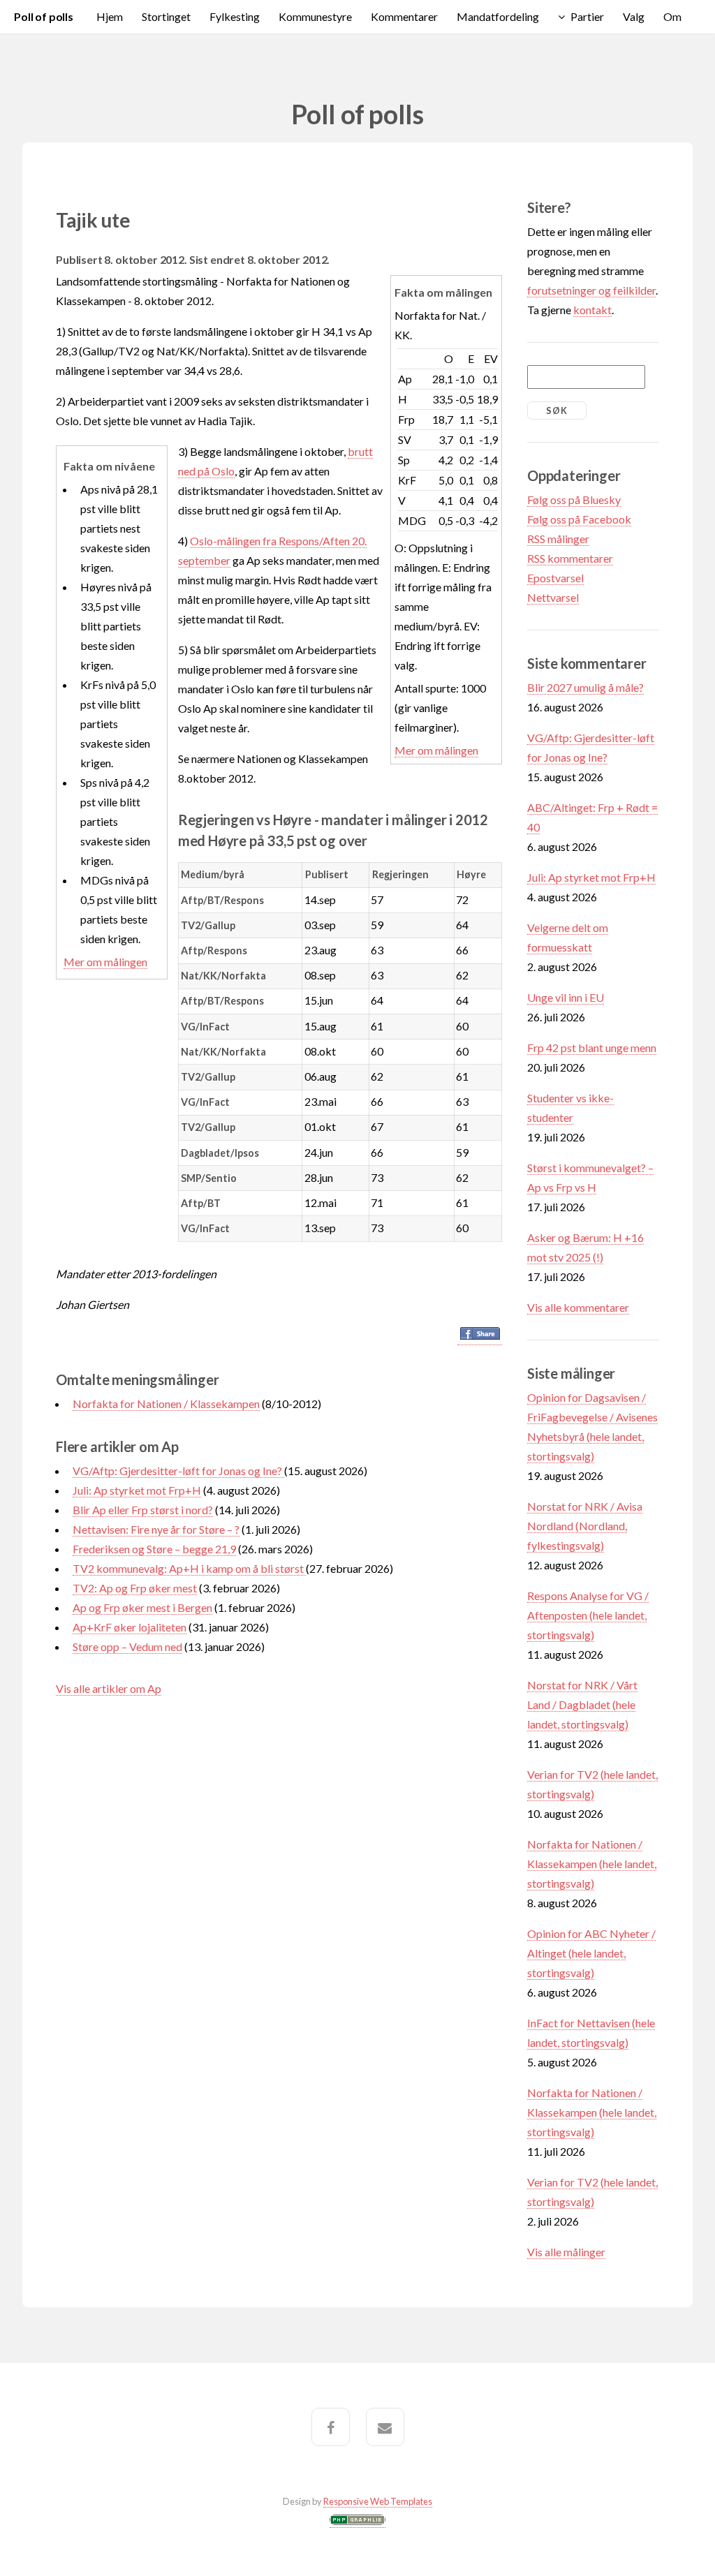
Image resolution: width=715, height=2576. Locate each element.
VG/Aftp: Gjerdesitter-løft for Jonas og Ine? (178, 1471)
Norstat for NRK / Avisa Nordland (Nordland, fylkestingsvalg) (585, 1526)
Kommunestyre (315, 16)
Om (672, 16)
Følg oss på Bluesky (574, 499)
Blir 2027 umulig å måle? (585, 687)
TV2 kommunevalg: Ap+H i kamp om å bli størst (189, 1568)
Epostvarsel (555, 578)
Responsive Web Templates (378, 2501)
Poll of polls (44, 16)
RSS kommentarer (570, 558)
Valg (634, 16)
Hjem (110, 16)
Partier (587, 16)
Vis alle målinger (566, 2252)
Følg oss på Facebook (579, 519)
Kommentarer (404, 16)
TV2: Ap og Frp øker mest (135, 1588)
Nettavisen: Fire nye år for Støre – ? (156, 1529)
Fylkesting (235, 16)
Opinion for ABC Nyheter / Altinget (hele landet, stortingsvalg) (591, 1953)
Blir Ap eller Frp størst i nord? (143, 1510)
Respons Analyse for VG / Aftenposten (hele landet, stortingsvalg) (588, 1615)
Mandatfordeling (498, 16)
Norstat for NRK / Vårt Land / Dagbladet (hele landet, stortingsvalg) (582, 1704)
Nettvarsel (553, 597)
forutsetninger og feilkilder (591, 290)
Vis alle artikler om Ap (109, 1688)
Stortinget (166, 16)
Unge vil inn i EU (566, 997)
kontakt (592, 310)
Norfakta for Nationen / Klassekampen (166, 1404)
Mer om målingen (436, 750)
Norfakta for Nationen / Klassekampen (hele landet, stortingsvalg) (592, 1864)
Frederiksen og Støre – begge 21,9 (154, 1549)
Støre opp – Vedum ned (127, 1646)
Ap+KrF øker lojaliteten (130, 1627)
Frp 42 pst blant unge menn (592, 1048)
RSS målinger (558, 539)
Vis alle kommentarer (578, 1307)
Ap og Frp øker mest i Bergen (142, 1607)
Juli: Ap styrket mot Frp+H (137, 1490)
